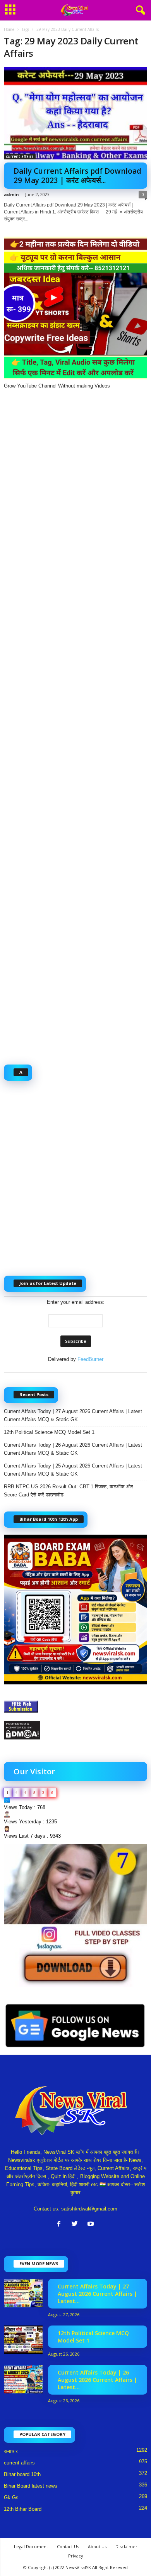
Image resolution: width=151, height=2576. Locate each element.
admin (11, 194)
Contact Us (68, 2546)
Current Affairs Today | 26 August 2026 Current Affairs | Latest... (97, 2380)
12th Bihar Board (23, 2509)
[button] (139, 10)
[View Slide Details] (75, 1915)
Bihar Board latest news (31, 2486)
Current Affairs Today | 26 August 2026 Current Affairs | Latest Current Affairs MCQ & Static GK (73, 1449)
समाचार (11, 2451)
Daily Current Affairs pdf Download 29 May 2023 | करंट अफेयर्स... (77, 176)
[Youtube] (92, 2225)
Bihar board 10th (22, 2474)
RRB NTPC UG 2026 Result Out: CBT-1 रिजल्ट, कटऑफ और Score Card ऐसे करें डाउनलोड (69, 1491)
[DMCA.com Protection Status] (75, 1730)
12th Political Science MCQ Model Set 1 (49, 1432)
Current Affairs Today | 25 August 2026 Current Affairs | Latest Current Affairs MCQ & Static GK (73, 1470)
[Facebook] (61, 2225)
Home (9, 29)
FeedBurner (90, 1359)
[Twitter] (76, 2225)
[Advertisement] (75, 723)
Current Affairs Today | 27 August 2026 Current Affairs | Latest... (97, 2294)
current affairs (20, 156)
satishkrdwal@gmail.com (89, 2209)
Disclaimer (126, 2546)
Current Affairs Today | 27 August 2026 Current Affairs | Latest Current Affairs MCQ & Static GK (73, 1415)
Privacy (76, 2556)
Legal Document (31, 2546)
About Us (97, 2546)
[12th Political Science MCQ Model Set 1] (23, 2340)
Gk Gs (11, 2497)
